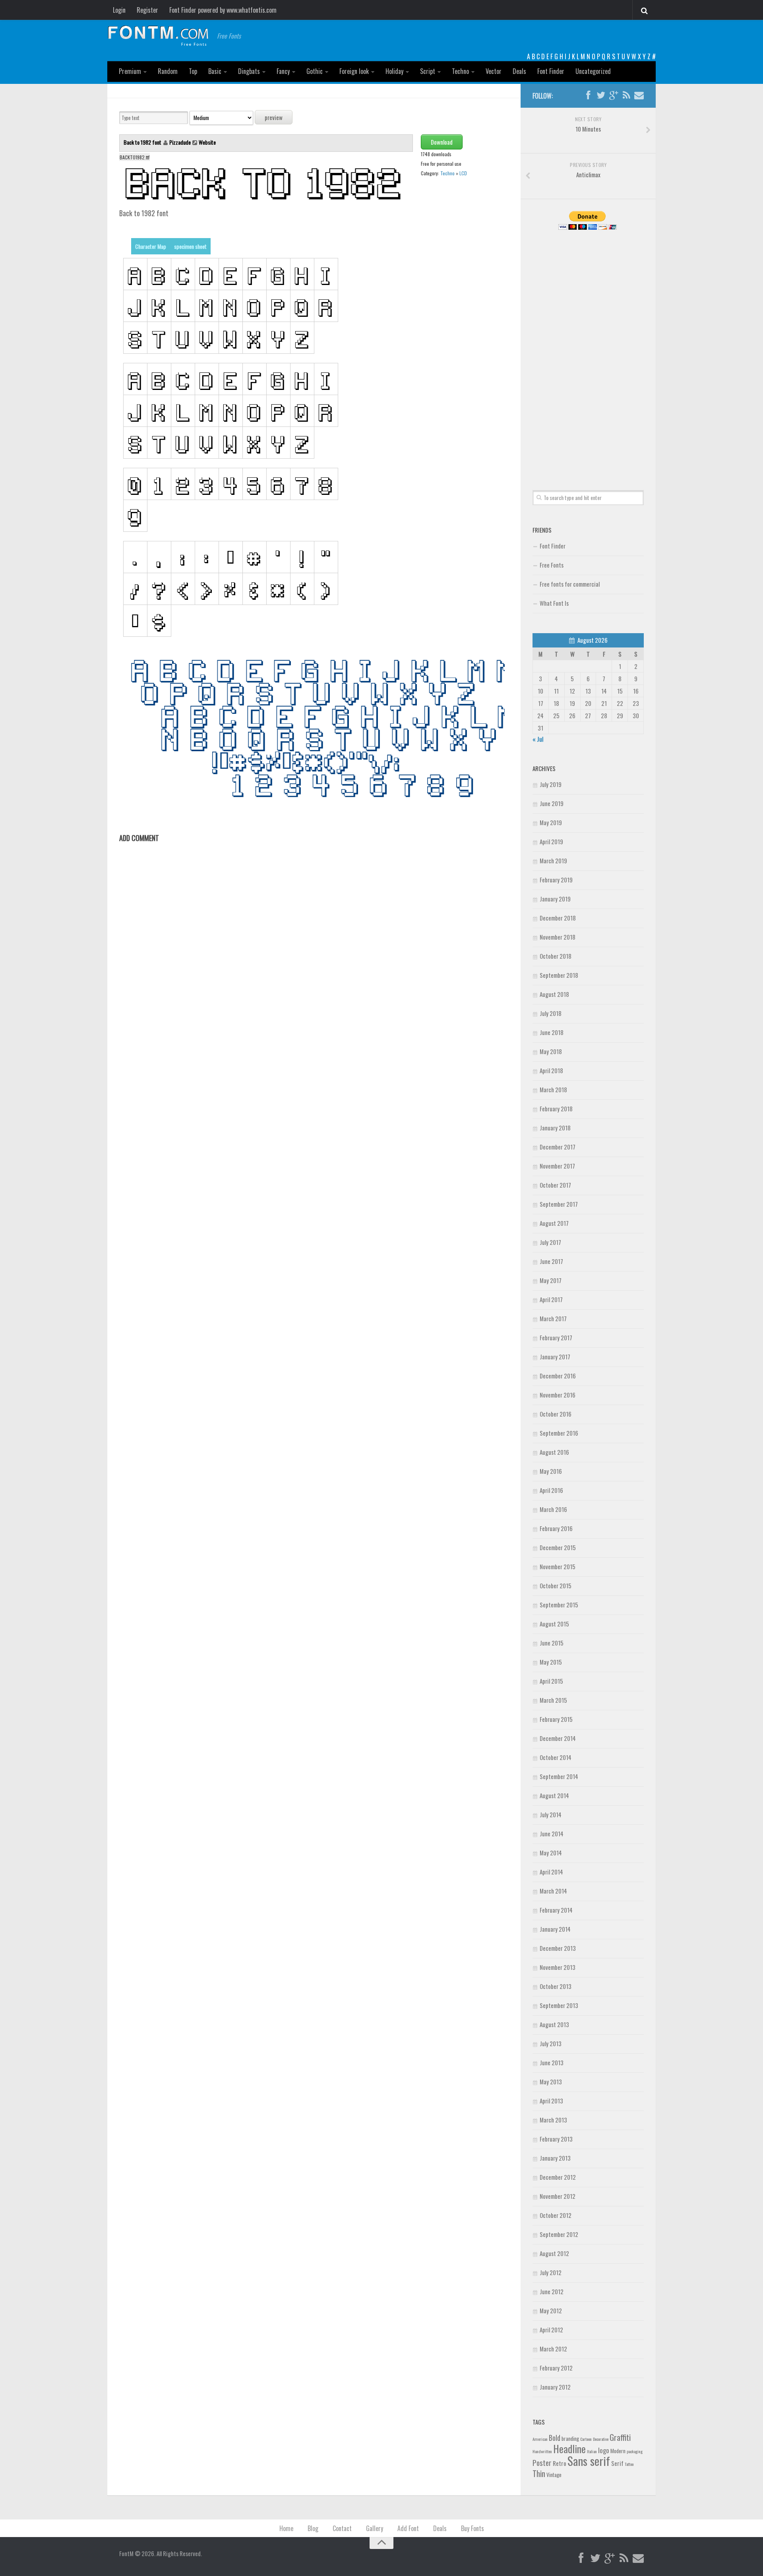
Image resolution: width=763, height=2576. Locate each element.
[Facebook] (588, 95)
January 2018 (555, 1128)
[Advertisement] (588, 351)
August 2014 (554, 1795)
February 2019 (556, 880)
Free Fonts (552, 565)
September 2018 (559, 975)
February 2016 (556, 1528)
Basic (215, 71)
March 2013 (553, 2120)
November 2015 (558, 1566)
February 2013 (556, 2139)
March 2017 (553, 1318)
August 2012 (554, 2253)
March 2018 (553, 1089)
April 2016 (551, 1490)
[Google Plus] (614, 95)
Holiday (394, 71)
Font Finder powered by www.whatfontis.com (223, 10)
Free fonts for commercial (570, 584)
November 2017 (557, 1166)
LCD (463, 173)
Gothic (315, 71)
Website (207, 142)
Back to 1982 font (143, 142)
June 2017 (551, 1261)
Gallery (375, 2528)
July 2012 (551, 2272)
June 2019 (552, 803)
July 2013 (551, 2043)
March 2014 (553, 1891)
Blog (313, 2528)
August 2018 (554, 994)
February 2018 (556, 1109)
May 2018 (551, 1051)
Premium (130, 71)
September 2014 (559, 1776)
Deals (519, 71)
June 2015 (552, 1643)
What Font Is (554, 603)
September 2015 (559, 1605)
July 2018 (551, 1013)
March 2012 (553, 2349)
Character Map (151, 246)
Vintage (554, 2475)
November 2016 (558, 1395)
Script (428, 71)
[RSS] (626, 95)
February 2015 (556, 1719)
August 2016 (554, 1452)
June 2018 (552, 1032)
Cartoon (586, 2439)
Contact (342, 2528)
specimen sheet (190, 246)
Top (193, 71)
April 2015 (551, 1681)
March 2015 (553, 1700)
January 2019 (555, 899)
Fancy (283, 71)
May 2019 (551, 822)
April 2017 (551, 1299)
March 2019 (553, 861)
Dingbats (249, 71)
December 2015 (558, 1547)
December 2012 (558, 2177)
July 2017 (550, 1242)
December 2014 (558, 1738)
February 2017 (556, 1337)
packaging (635, 2451)
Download (442, 142)
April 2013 (551, 2101)
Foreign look (354, 71)
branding (570, 2438)
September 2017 (559, 1204)
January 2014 (555, 1929)
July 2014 (551, 1814)
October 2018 (556, 956)
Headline (569, 2448)
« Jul (538, 739)
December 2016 (558, 1376)
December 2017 (558, 1147)
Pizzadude (180, 142)
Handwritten (542, 2451)
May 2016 (551, 1471)
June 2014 (552, 1834)
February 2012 (556, 2368)
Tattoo (629, 2464)
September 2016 (559, 1433)
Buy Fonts (473, 2528)
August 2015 (554, 1624)
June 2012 (552, 2291)
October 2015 (556, 1586)
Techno (460, 71)
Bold (555, 2437)
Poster (542, 2463)
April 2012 (551, 2330)
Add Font (408, 2528)
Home (286, 2528)
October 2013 (556, 1986)
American (540, 2439)
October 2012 (556, 2215)
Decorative (601, 2439)
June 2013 (552, 2062)
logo (604, 2450)
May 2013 (551, 2082)
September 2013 (559, 2005)
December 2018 (558, 918)
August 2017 (554, 1223)
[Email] (639, 95)
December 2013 (558, 1948)
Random (168, 71)
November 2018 (558, 937)
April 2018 (551, 1070)
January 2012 (555, 2387)
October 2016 (556, 1414)
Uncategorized (593, 71)
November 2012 (558, 2196)
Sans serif (589, 2461)
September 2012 (559, 2234)
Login (119, 10)
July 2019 (551, 784)
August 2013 (554, 2024)
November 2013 (558, 1967)
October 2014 (556, 1757)
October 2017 (555, 1185)
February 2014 (556, 1910)
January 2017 (555, 1357)
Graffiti (620, 2437)
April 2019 (551, 841)
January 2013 (555, 2158)
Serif (617, 2463)
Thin (539, 2473)
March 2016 (553, 1509)
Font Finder (551, 71)
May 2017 (551, 1280)
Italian (592, 2451)
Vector (494, 71)
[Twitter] (601, 95)
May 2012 (551, 2310)
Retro (560, 2463)
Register (147, 10)
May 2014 (551, 1853)
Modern (618, 2451)
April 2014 (551, 1872)
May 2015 (551, 1662)
